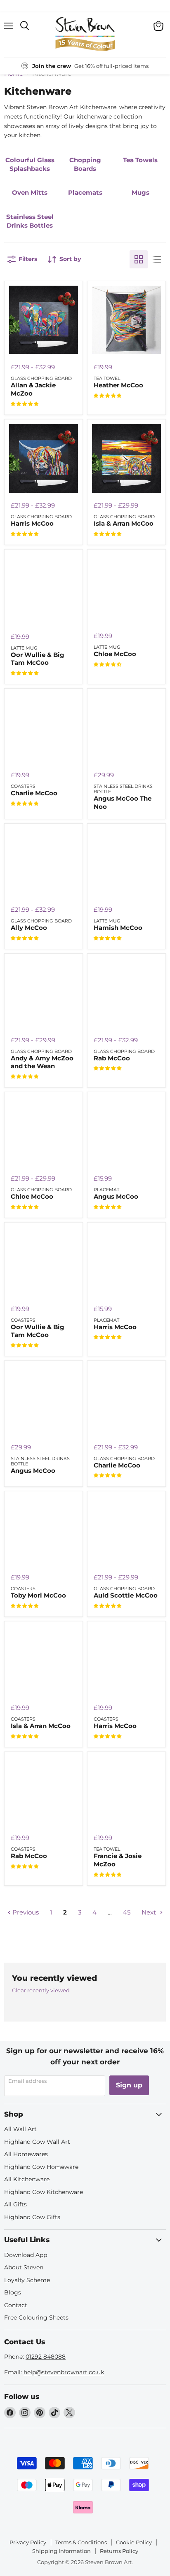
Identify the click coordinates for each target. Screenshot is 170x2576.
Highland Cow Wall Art (37, 2142)
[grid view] (139, 259)
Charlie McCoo (34, 793)
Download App (26, 2255)
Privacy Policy (28, 2542)
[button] (25, 404)
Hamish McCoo (118, 928)
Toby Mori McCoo (38, 1595)
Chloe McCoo (115, 654)
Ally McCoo (29, 928)
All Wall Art (20, 2129)
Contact (16, 2305)
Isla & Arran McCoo (124, 523)
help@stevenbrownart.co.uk (64, 2372)
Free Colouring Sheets (36, 2317)
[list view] (157, 259)
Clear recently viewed (41, 1990)
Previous (25, 1912)
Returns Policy (119, 2551)
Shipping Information (61, 2551)
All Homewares (26, 2154)
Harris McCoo (32, 523)
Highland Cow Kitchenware (44, 2192)
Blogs (13, 2292)
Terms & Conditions (81, 2542)
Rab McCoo (112, 1058)
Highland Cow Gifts (32, 2217)
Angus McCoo (116, 1196)
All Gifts (15, 2204)
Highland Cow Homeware (41, 2167)
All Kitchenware (27, 2179)
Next (150, 1912)
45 (127, 1912)
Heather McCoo (118, 385)
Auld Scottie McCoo (126, 1595)
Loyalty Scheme (27, 2280)
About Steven (24, 2267)
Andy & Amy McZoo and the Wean (42, 1062)
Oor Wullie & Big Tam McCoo (38, 659)
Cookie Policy (134, 2542)
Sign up (129, 2085)
